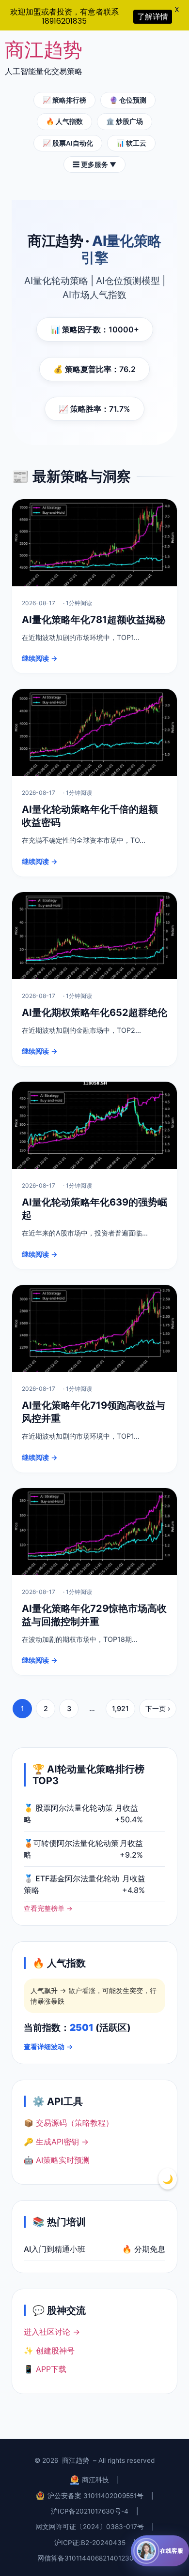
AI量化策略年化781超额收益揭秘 (94, 620)
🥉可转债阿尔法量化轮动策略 (71, 1849)
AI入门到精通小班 (55, 2249)
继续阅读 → (40, 658)
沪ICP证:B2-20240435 (90, 2543)
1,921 (120, 1708)
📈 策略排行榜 (64, 100)
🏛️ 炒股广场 (125, 121)
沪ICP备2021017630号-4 (90, 2511)
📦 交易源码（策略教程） (69, 2123)
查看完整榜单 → (48, 1908)
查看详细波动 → (48, 2047)
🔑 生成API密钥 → (56, 2142)
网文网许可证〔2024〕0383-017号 (90, 2527)
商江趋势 (44, 50)
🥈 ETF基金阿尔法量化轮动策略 (71, 1884)
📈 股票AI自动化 (68, 143)
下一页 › (158, 1708)
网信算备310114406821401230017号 (94, 2558)
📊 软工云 (131, 143)
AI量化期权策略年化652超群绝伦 (94, 1013)
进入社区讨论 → (52, 2332)
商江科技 (95, 2480)
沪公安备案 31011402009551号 (95, 2496)
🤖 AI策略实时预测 (57, 2160)
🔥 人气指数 (64, 121)
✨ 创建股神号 (49, 2351)
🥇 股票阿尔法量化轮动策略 (68, 1814)
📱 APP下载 (45, 2369)
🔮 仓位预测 (128, 100)
